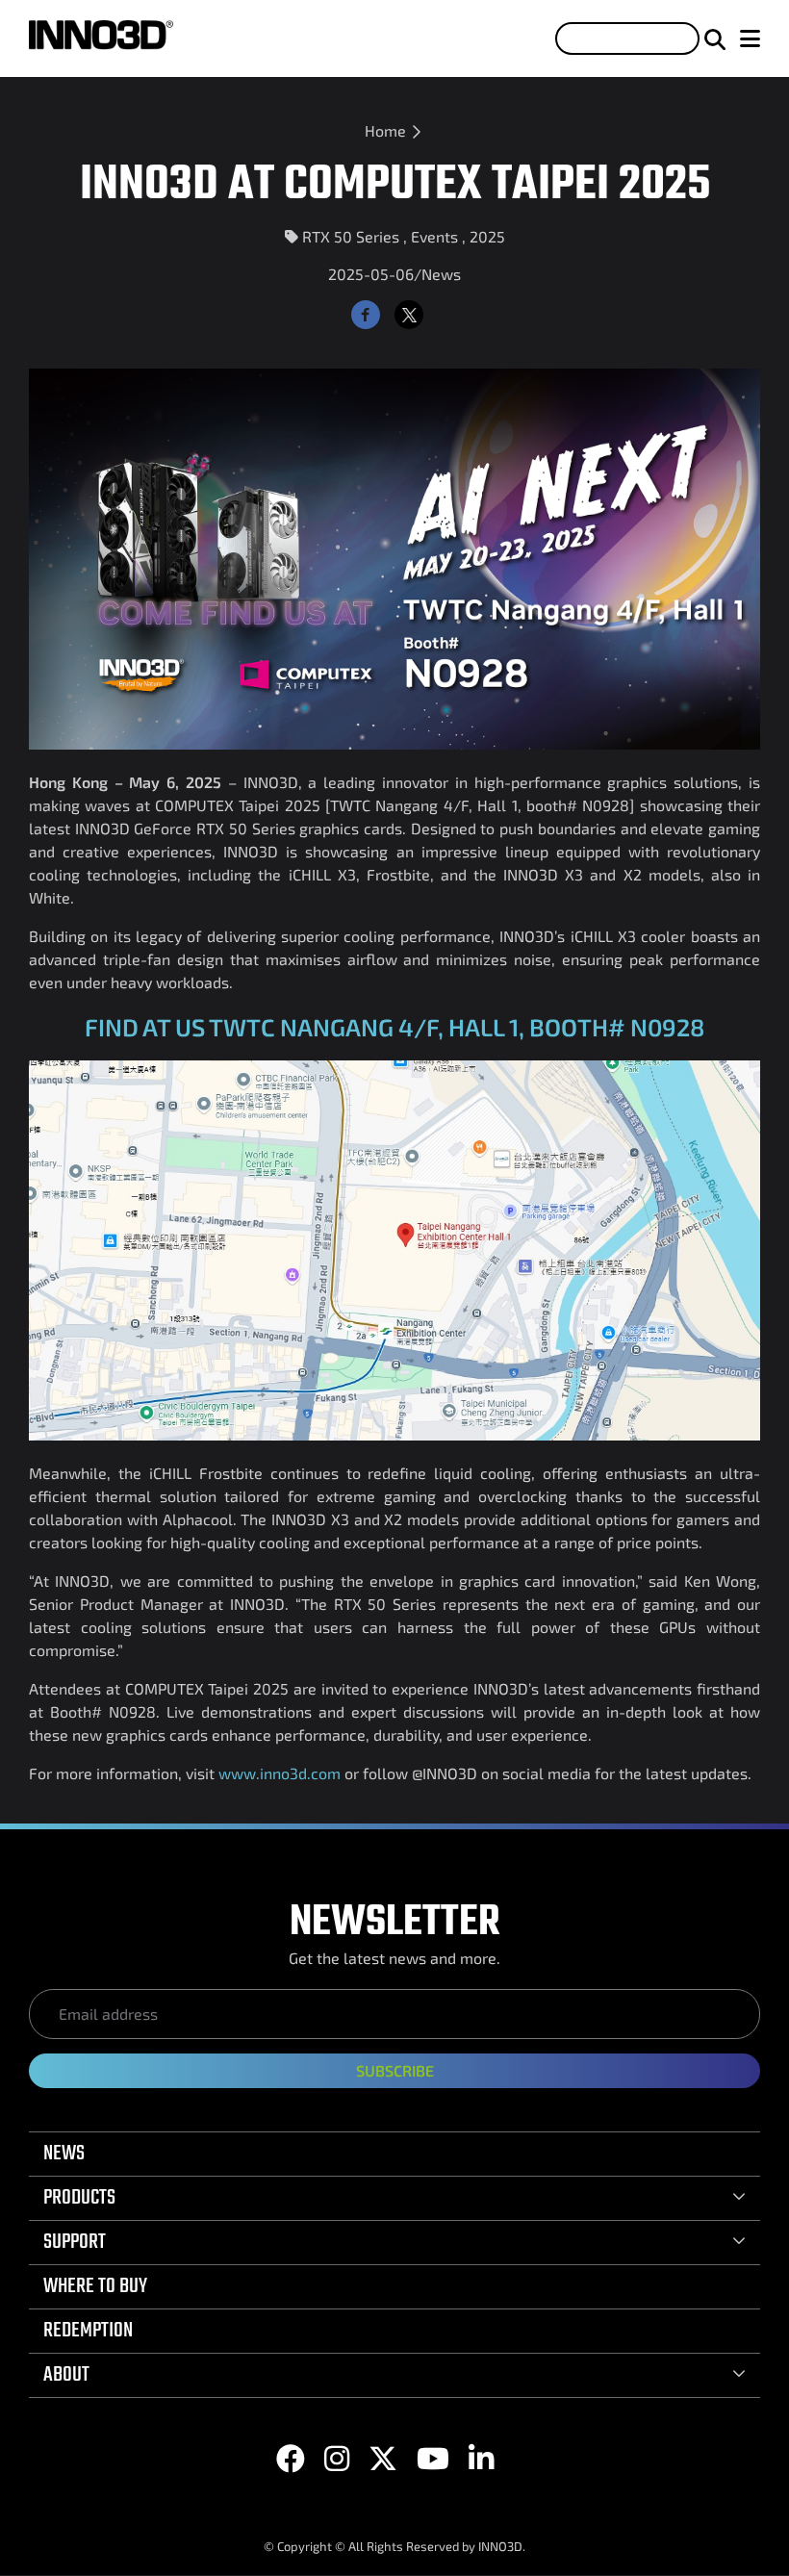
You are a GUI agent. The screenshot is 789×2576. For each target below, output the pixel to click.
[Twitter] (409, 315)
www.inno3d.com (280, 1773)
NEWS (64, 2154)
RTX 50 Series (351, 236)
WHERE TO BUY (95, 2286)
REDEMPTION (88, 2331)
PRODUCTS (79, 2198)
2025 (487, 236)
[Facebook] (366, 315)
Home (385, 130)
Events (434, 236)
